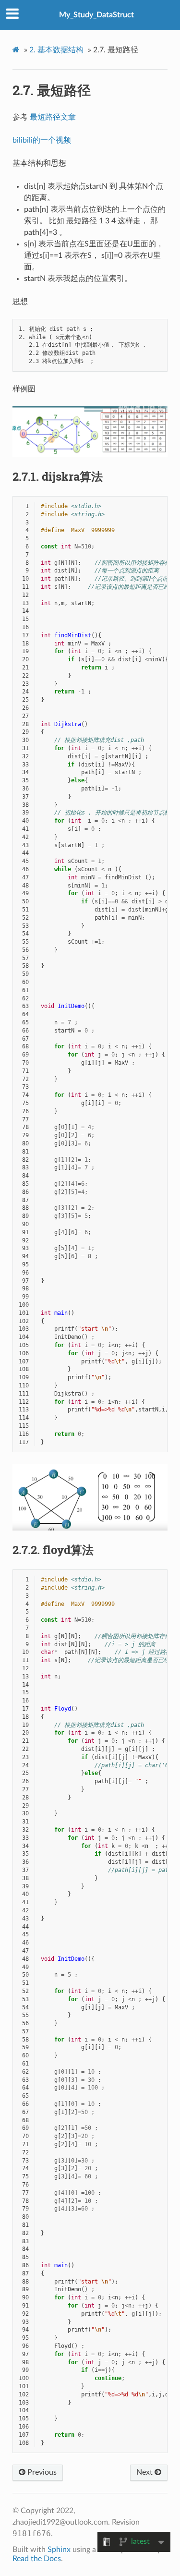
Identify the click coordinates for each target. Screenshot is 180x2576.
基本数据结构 (56, 50)
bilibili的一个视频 (42, 140)
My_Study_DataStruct (96, 15)
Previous (41, 2472)
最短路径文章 (53, 117)
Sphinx (59, 2550)
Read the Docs (37, 2559)
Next (145, 2472)
